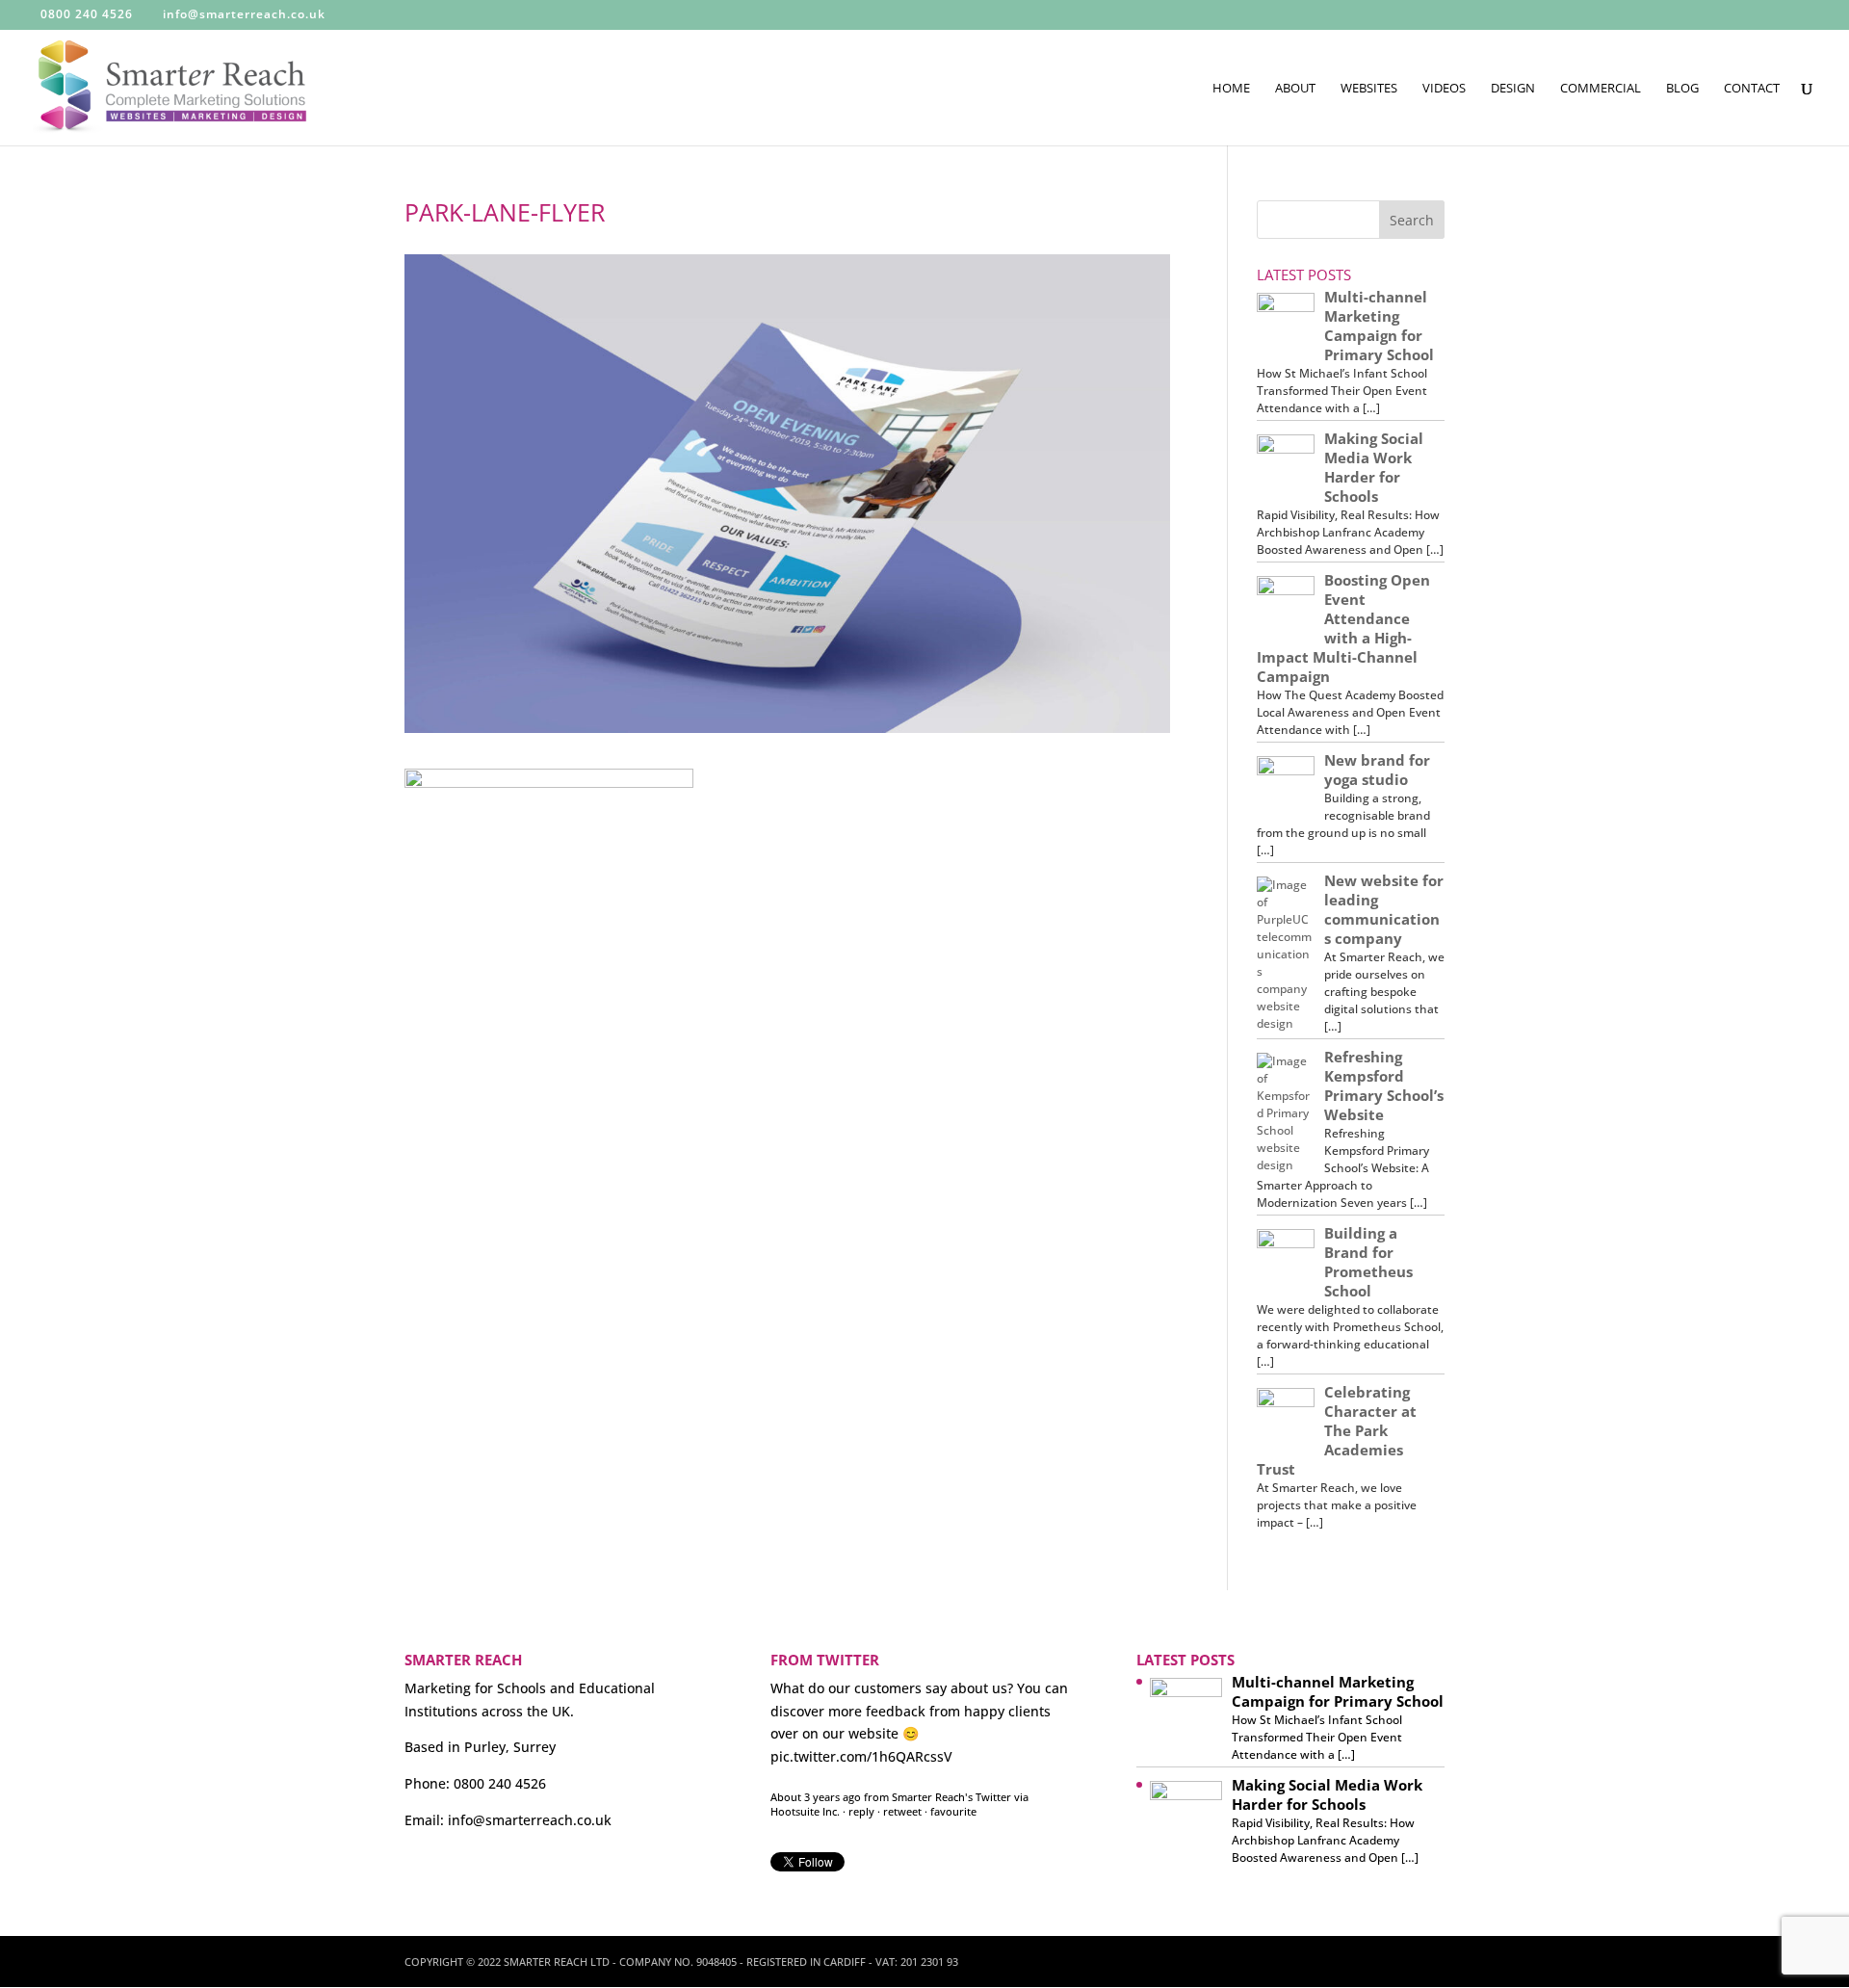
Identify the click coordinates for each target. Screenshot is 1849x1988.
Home (1231, 89)
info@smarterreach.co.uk (530, 1820)
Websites (1369, 89)
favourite (953, 1811)
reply (861, 1811)
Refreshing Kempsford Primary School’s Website (1384, 1086)
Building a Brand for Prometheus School (1368, 1262)
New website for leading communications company (1384, 909)
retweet (902, 1811)
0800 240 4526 (87, 14)
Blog (1682, 89)
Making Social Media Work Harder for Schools (1374, 467)
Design (1513, 89)
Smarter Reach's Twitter (951, 1797)
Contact (1752, 89)
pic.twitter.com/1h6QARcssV (861, 1756)
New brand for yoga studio (1377, 770)
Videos (1444, 89)
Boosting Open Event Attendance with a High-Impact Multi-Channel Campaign (1343, 628)
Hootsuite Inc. (805, 1811)
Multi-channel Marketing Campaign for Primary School (1379, 326)
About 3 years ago (816, 1797)
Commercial (1601, 89)
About (1295, 89)
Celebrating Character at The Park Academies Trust (1337, 1430)
